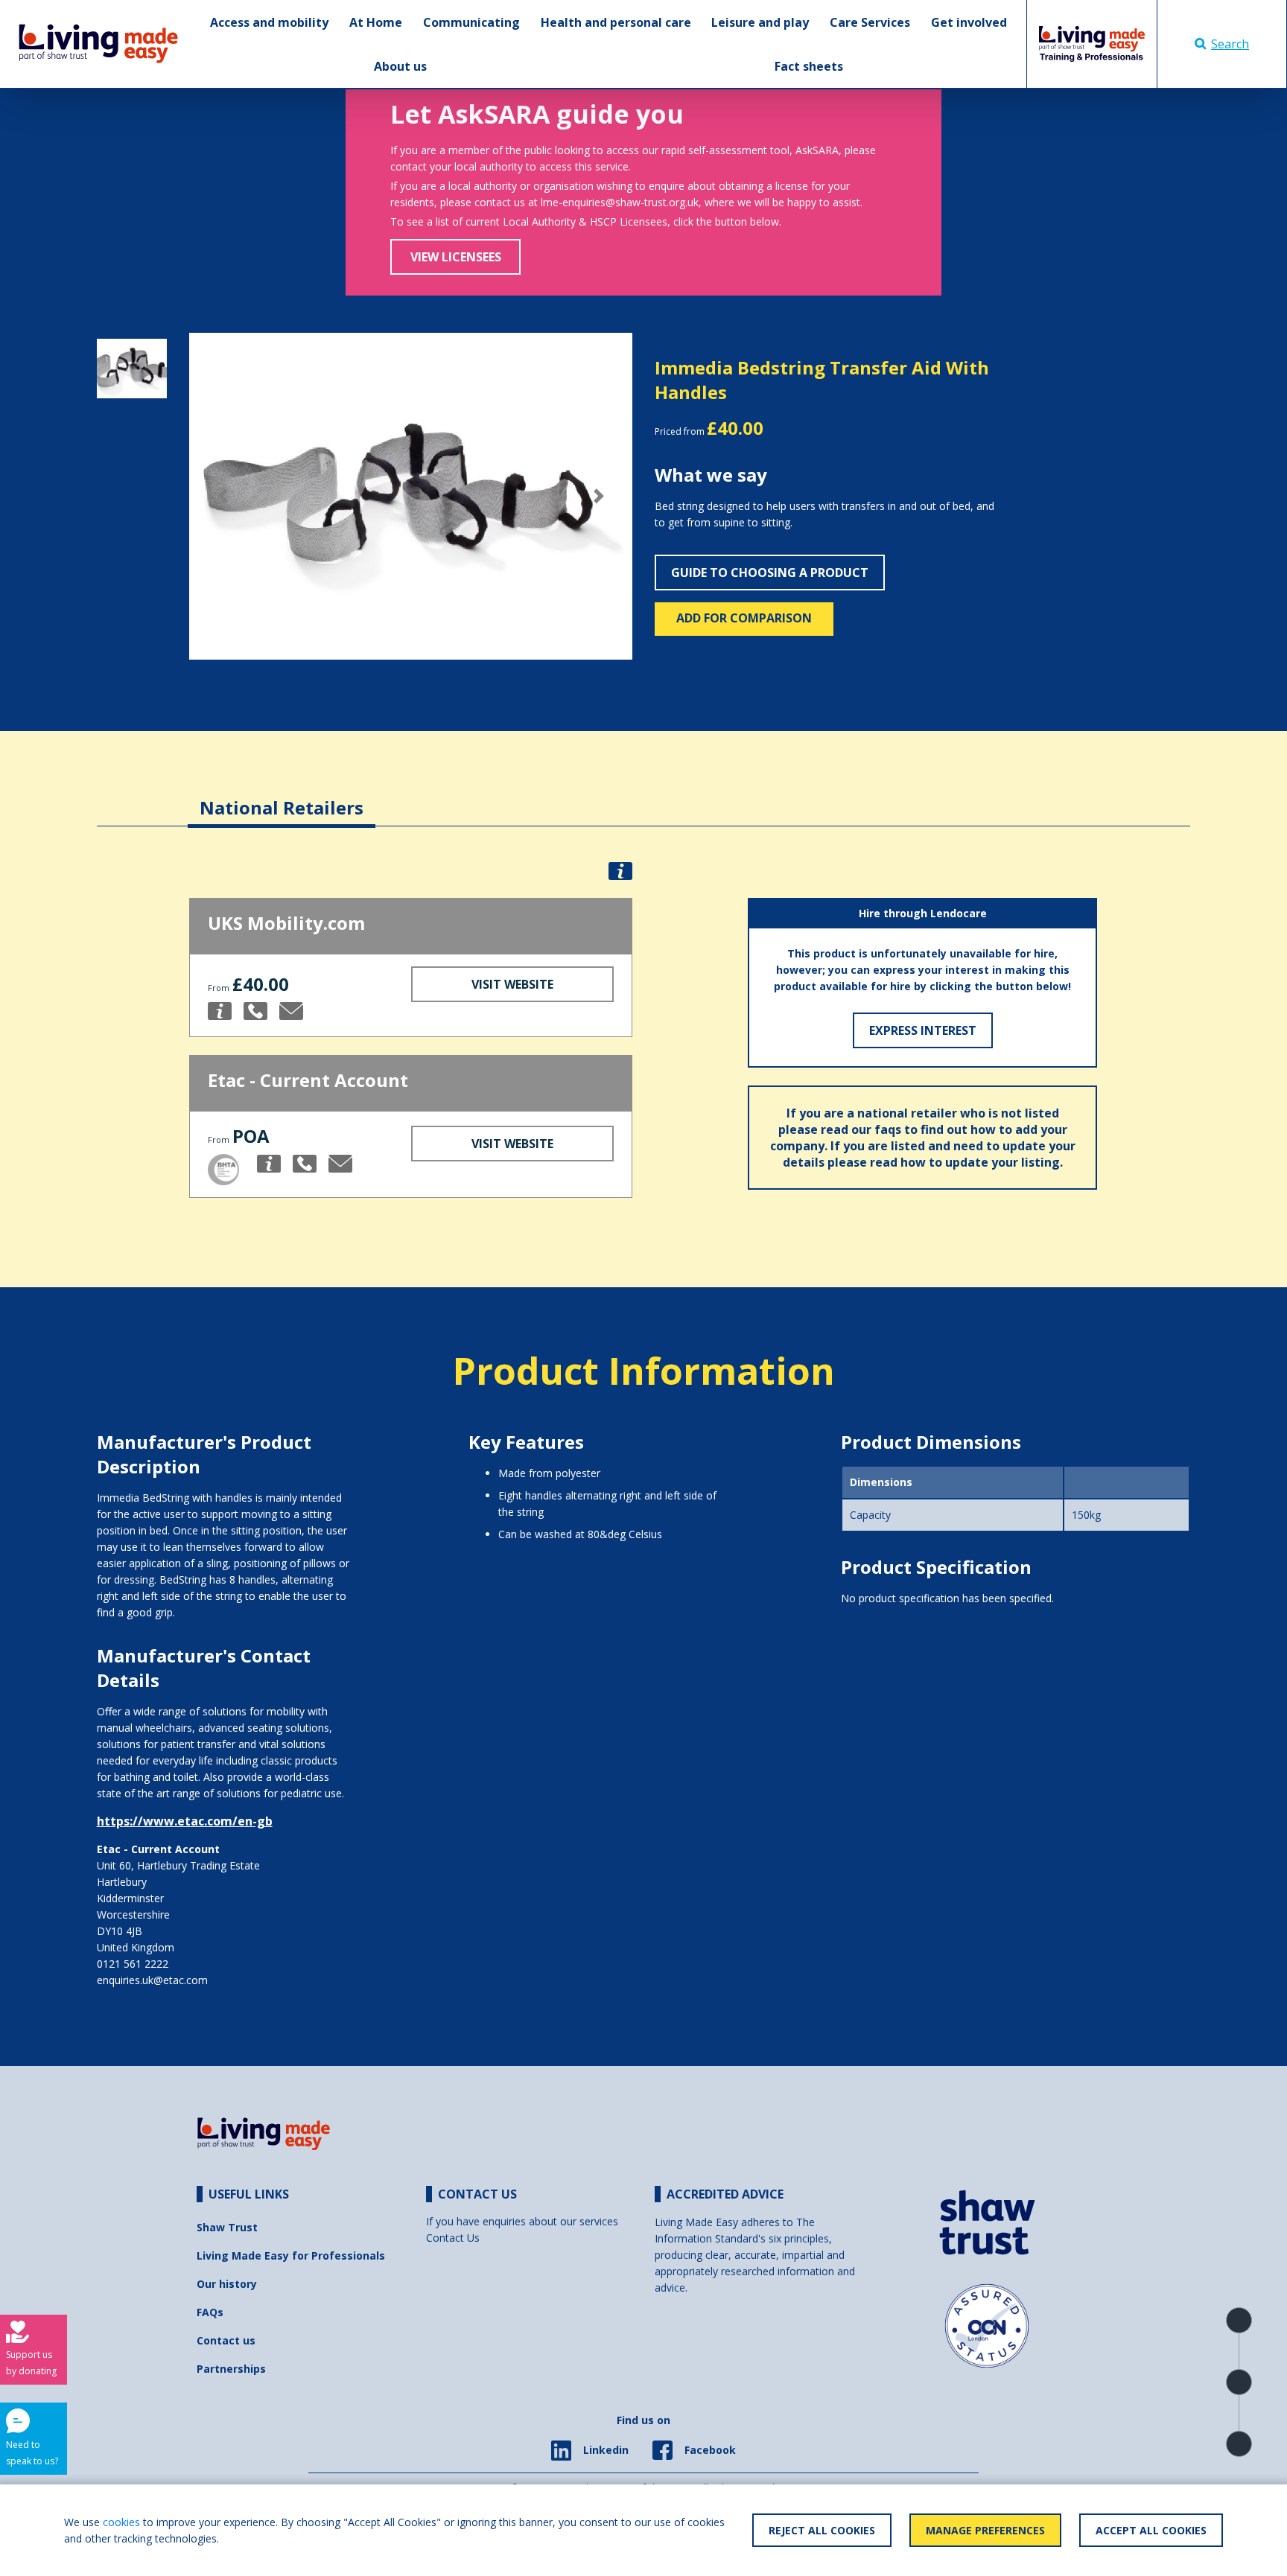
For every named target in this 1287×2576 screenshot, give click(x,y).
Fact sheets (809, 66)
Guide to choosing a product (770, 573)
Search (1230, 44)
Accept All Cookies (1151, 2530)
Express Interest (923, 1030)
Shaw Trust (227, 2227)
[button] (222, 497)
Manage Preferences (985, 2530)
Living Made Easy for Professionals (291, 2255)
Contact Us (453, 2238)
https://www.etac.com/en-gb (185, 1821)
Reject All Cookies (822, 2530)
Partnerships (231, 2369)
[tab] (282, 796)
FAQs (210, 2312)
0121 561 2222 (133, 1964)
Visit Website (512, 984)
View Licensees (456, 257)
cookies (121, 2522)
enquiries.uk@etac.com (152, 1980)
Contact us (226, 2340)
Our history (227, 2284)
